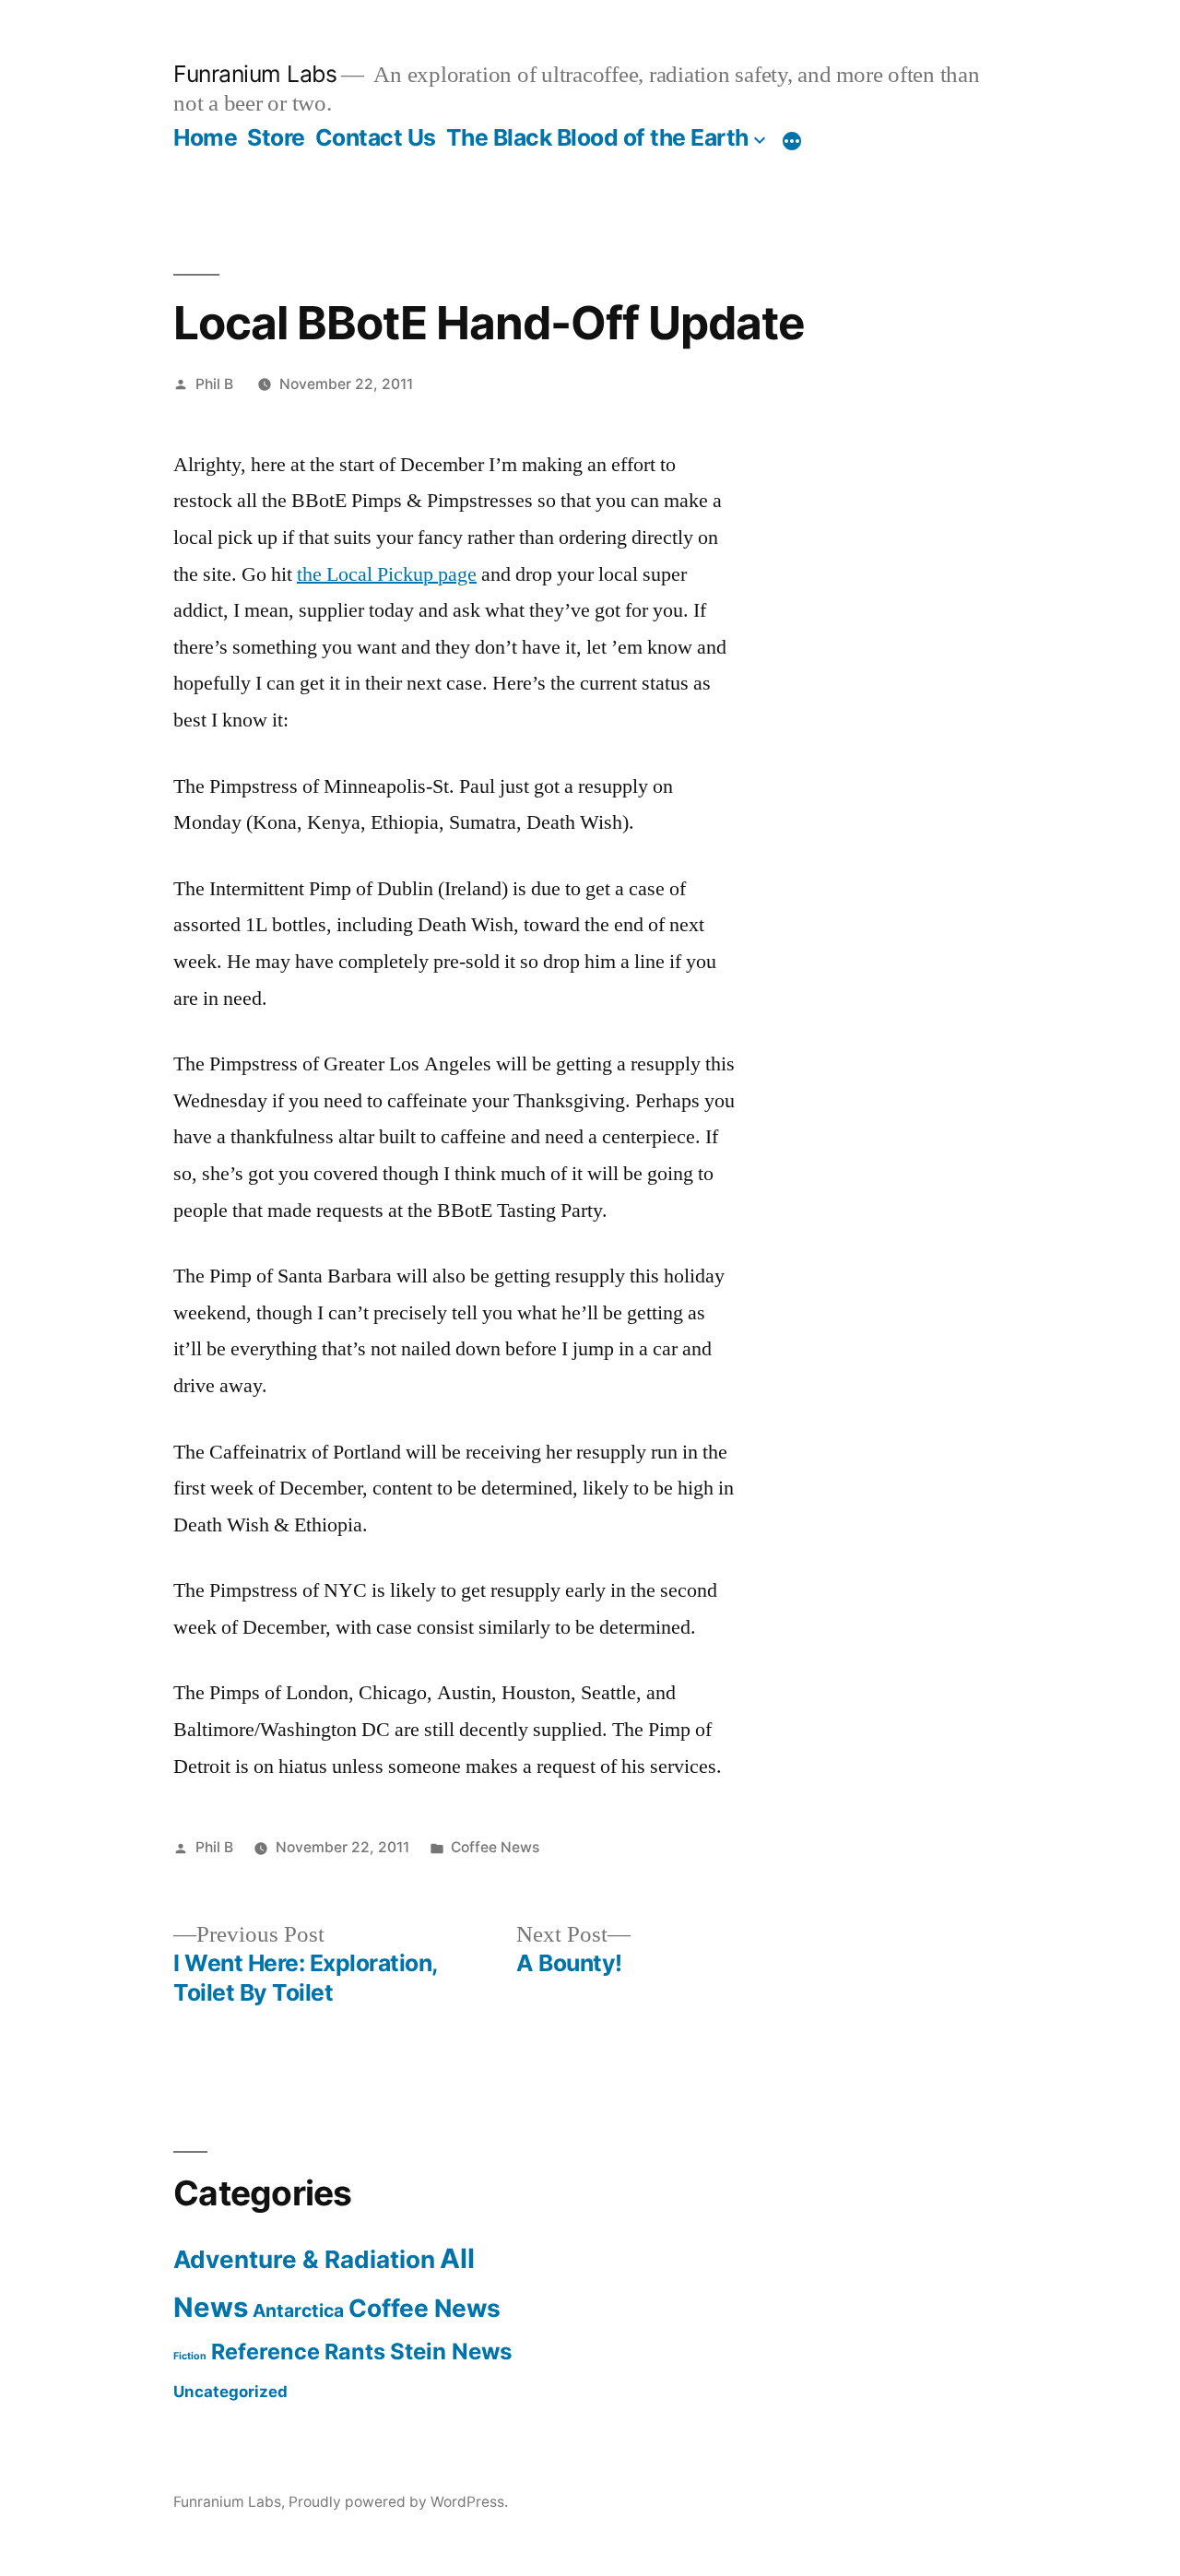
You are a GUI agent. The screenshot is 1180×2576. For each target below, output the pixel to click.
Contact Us (376, 137)
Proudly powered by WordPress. (398, 2502)
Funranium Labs (255, 74)
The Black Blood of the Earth (597, 137)
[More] (792, 141)
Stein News (451, 2351)
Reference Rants (298, 2351)
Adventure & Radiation (304, 2259)
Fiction (190, 2356)
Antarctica (298, 2310)
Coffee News (495, 1847)
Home (205, 137)
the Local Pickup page (387, 574)
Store (276, 137)
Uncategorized (230, 2392)
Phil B (214, 384)
